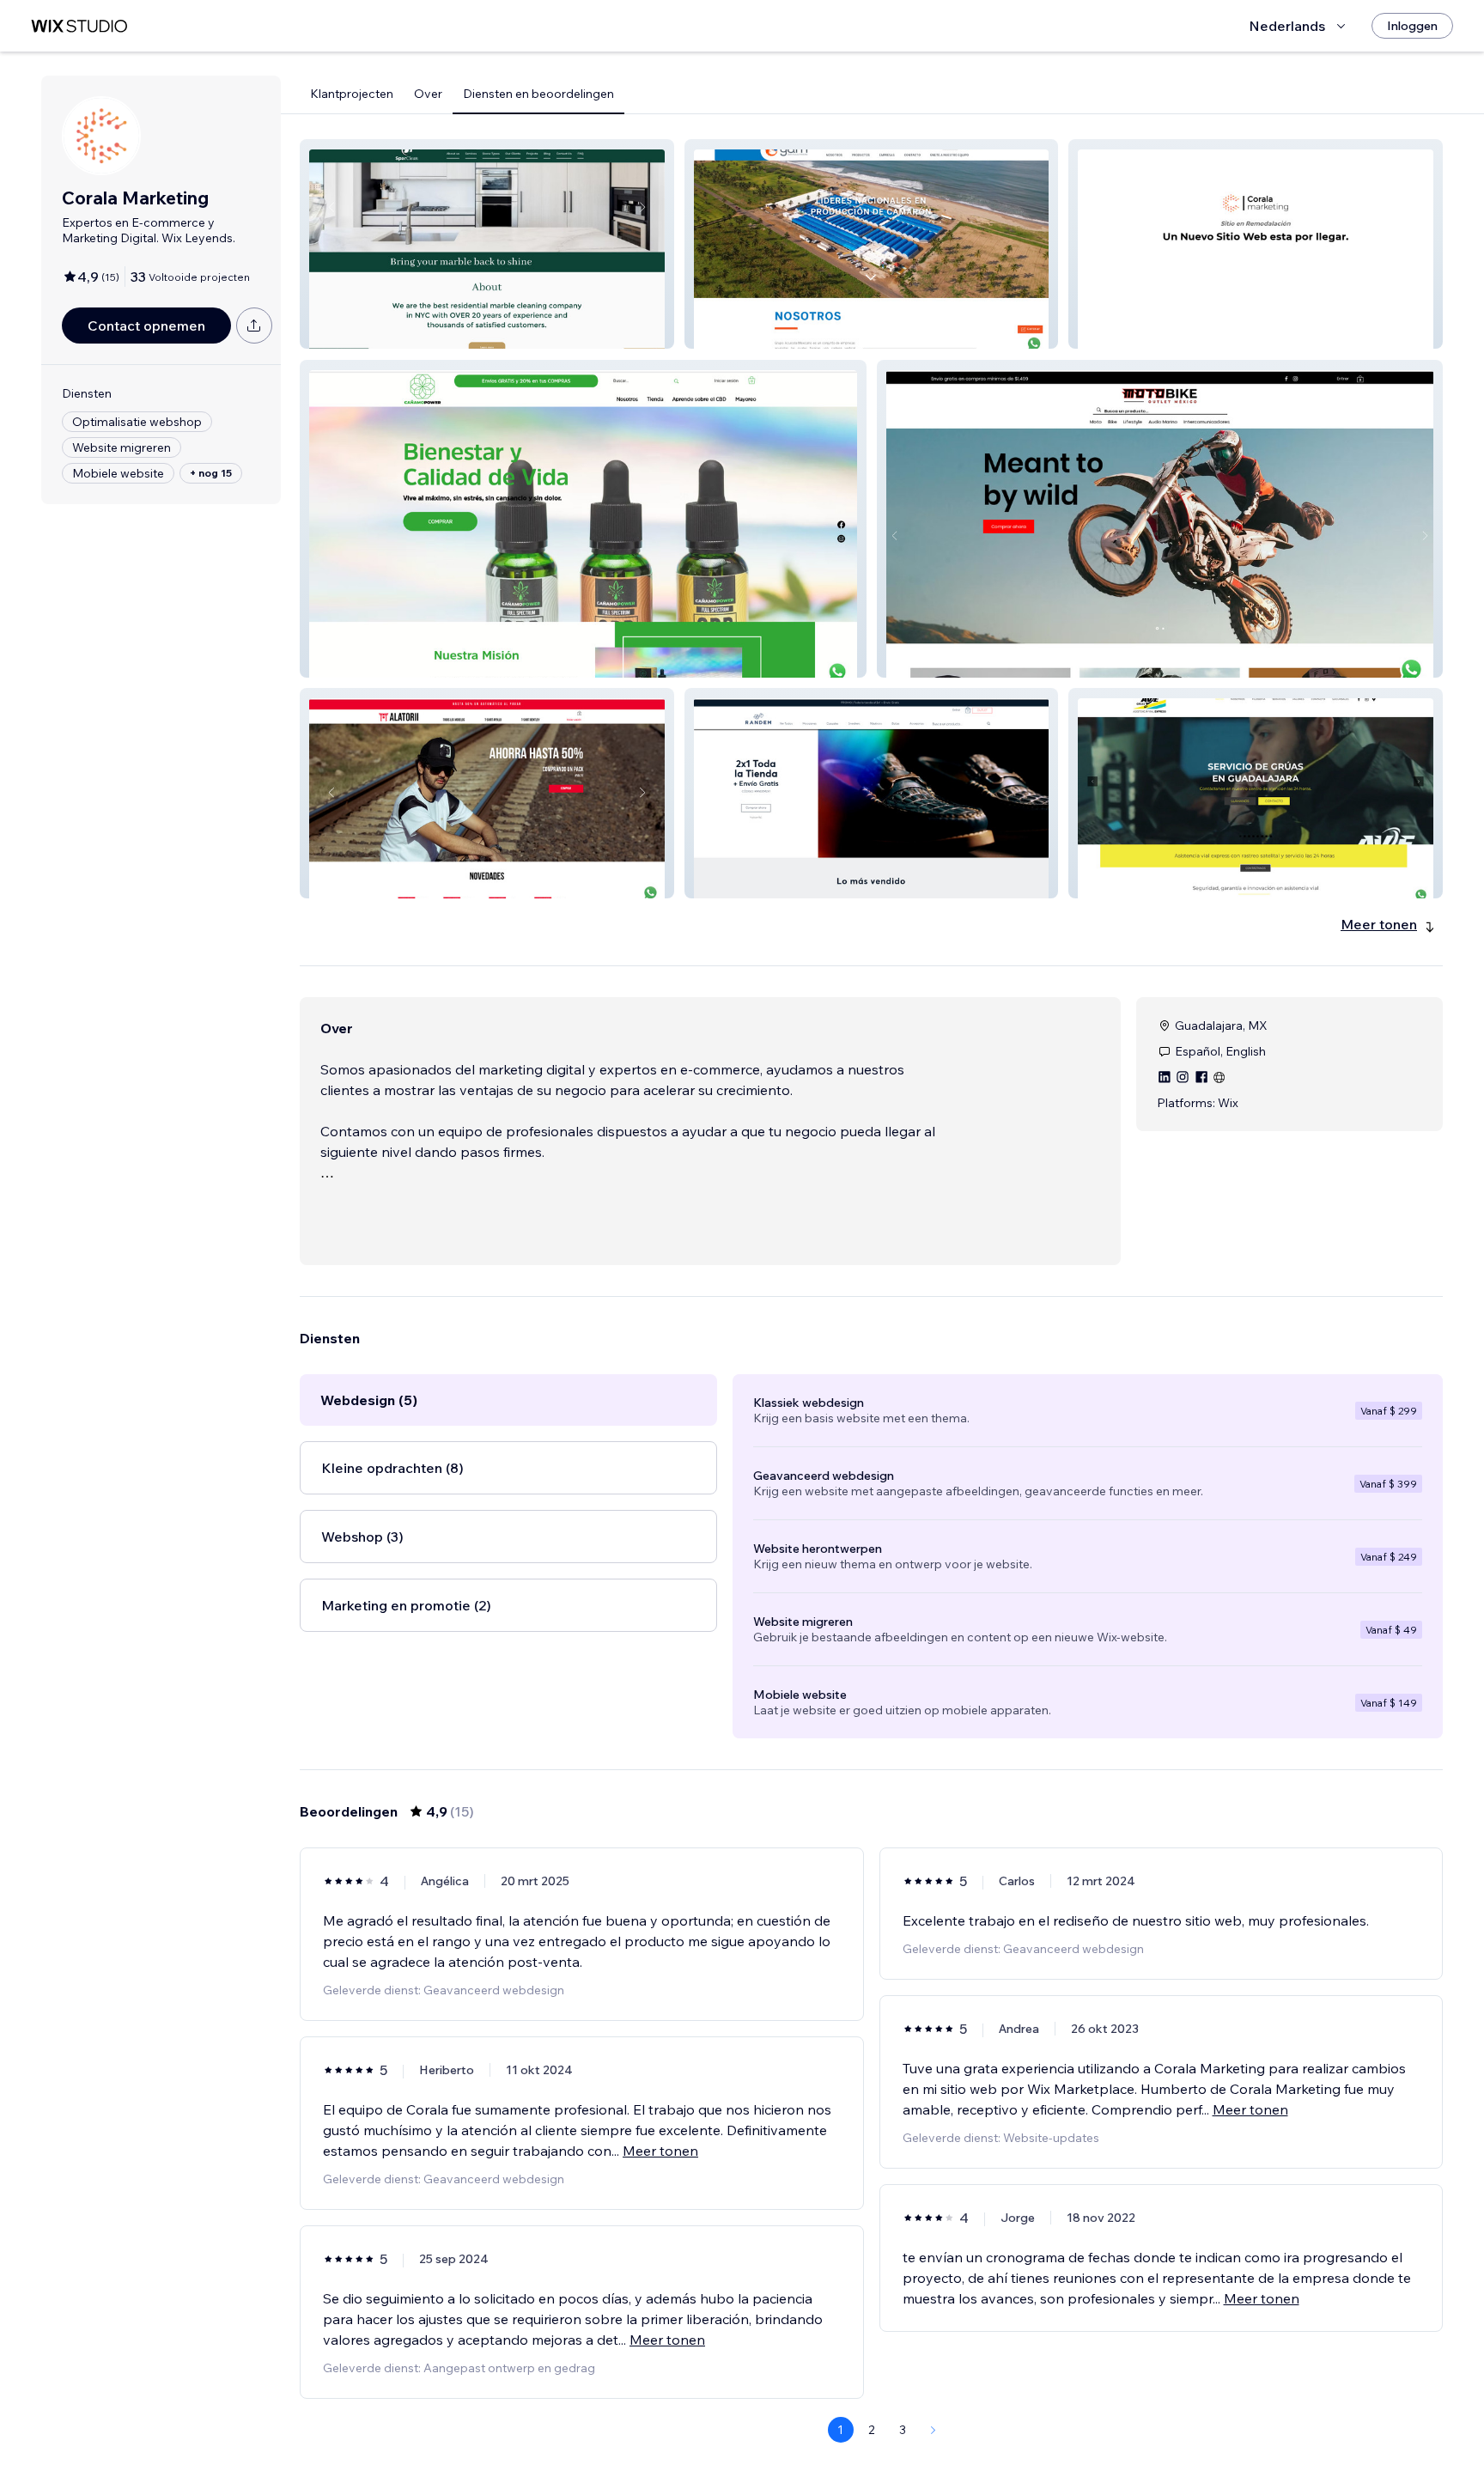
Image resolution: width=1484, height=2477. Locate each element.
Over (428, 94)
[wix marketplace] (79, 26)
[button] (487, 244)
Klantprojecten (352, 94)
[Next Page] (934, 2430)
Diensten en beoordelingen (538, 94)
